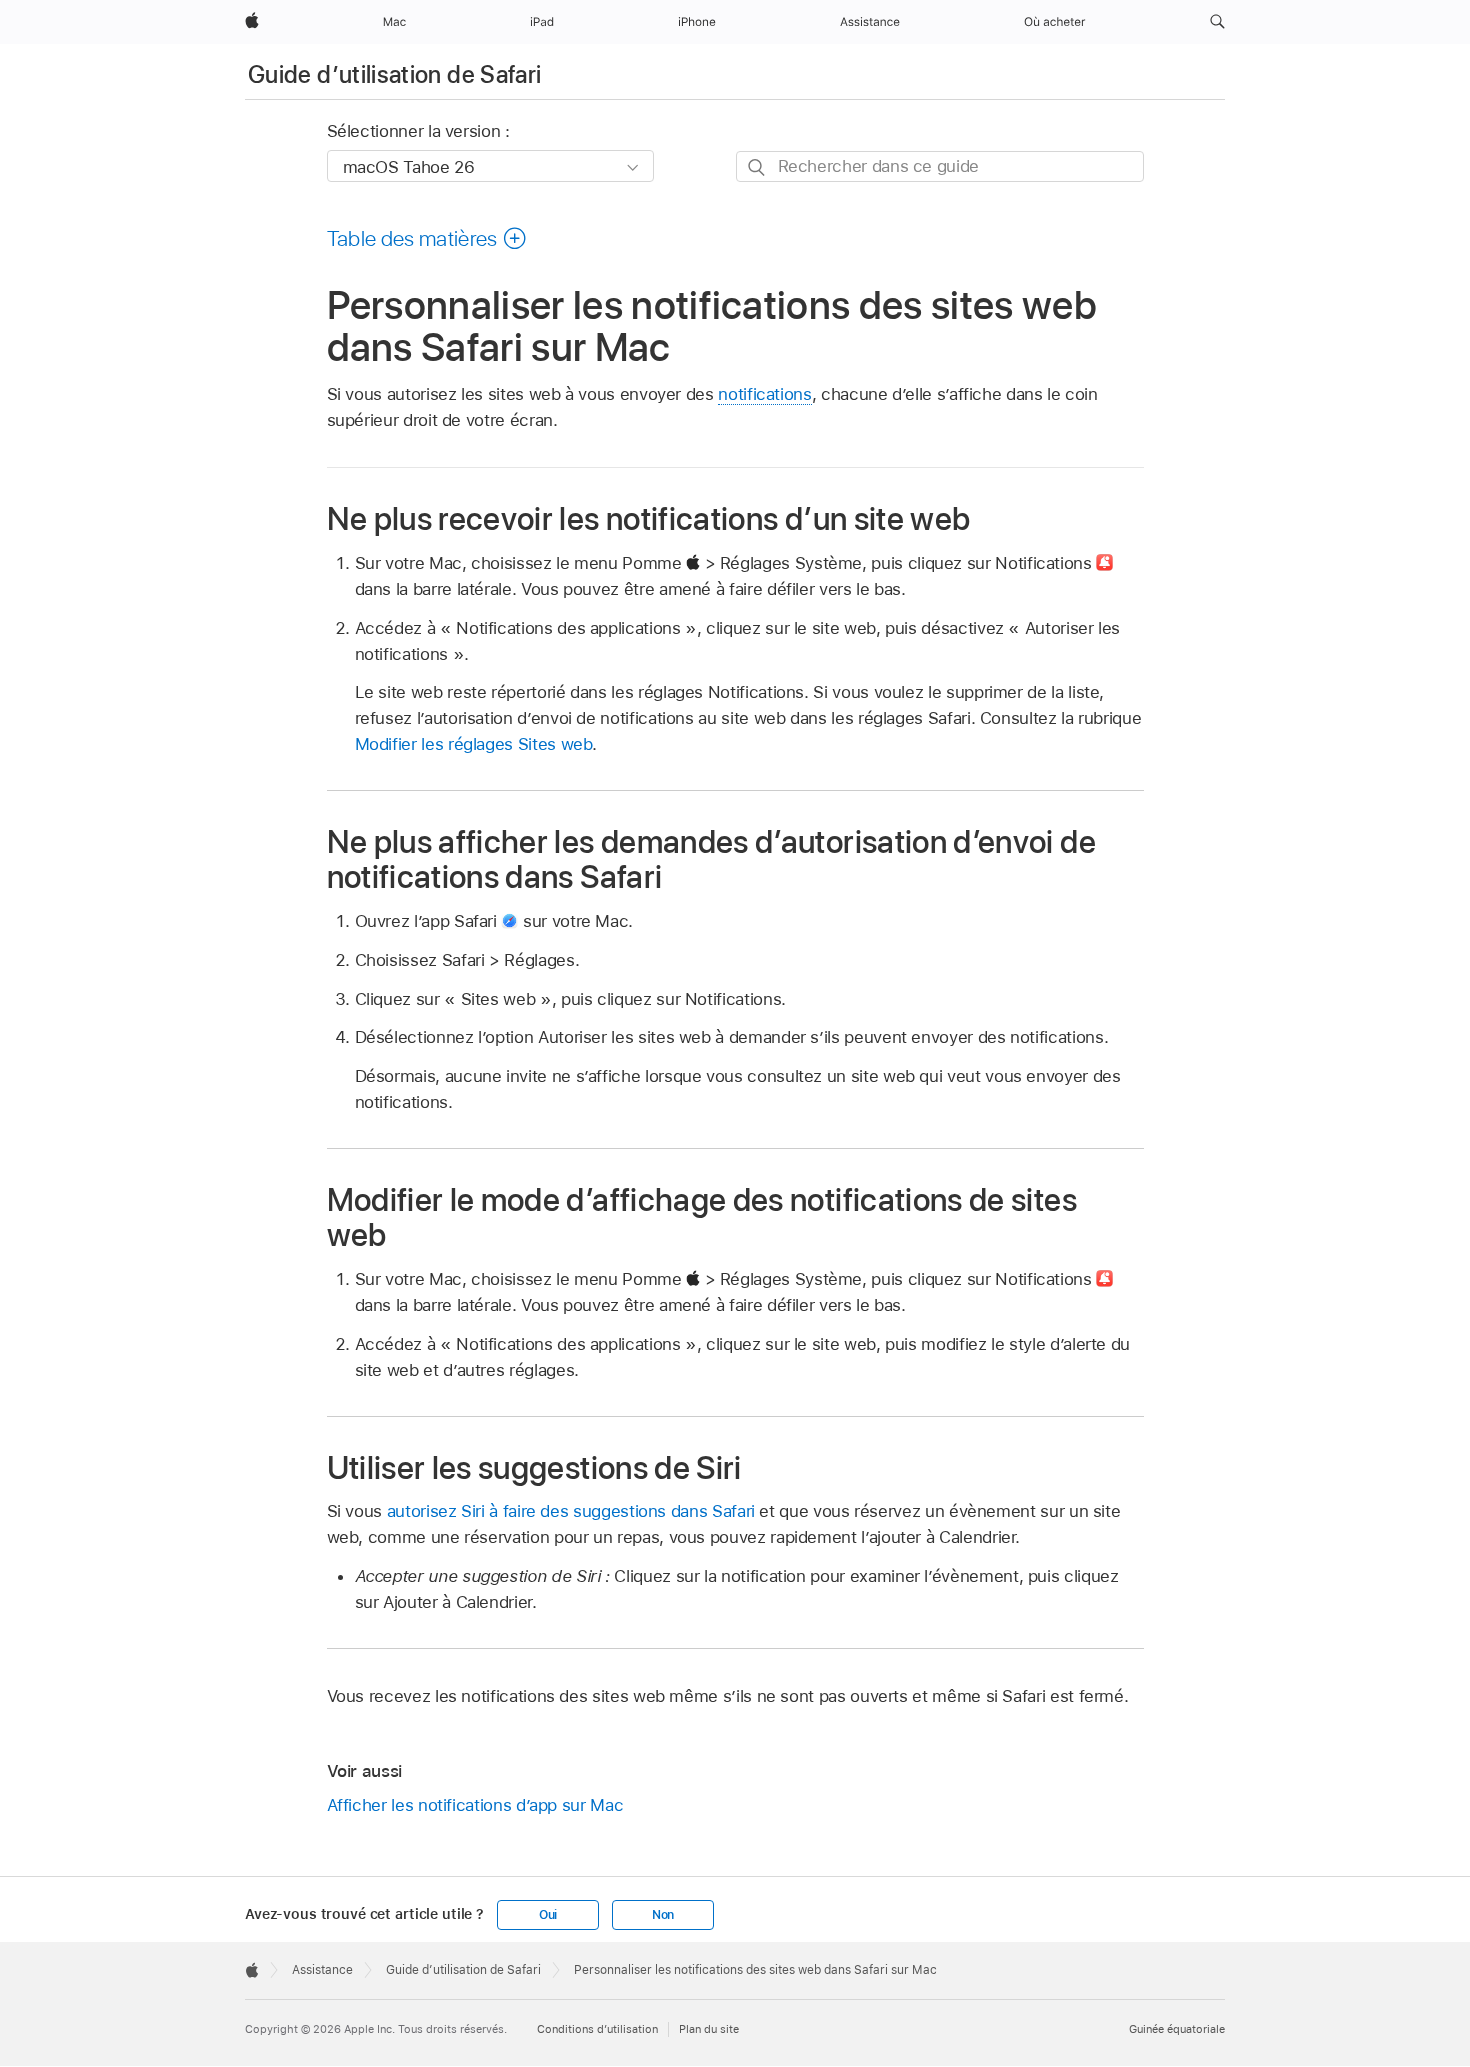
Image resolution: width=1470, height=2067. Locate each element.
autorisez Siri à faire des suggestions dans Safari (571, 1511)
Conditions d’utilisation (597, 2029)
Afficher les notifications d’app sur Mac (475, 1805)
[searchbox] (940, 166)
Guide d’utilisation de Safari (394, 74)
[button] (1217, 22)
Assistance (322, 1970)
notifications (764, 394)
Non (663, 1915)
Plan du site (709, 2029)
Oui (548, 1915)
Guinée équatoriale (1177, 2029)
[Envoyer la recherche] (757, 167)
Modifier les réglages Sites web (474, 744)
